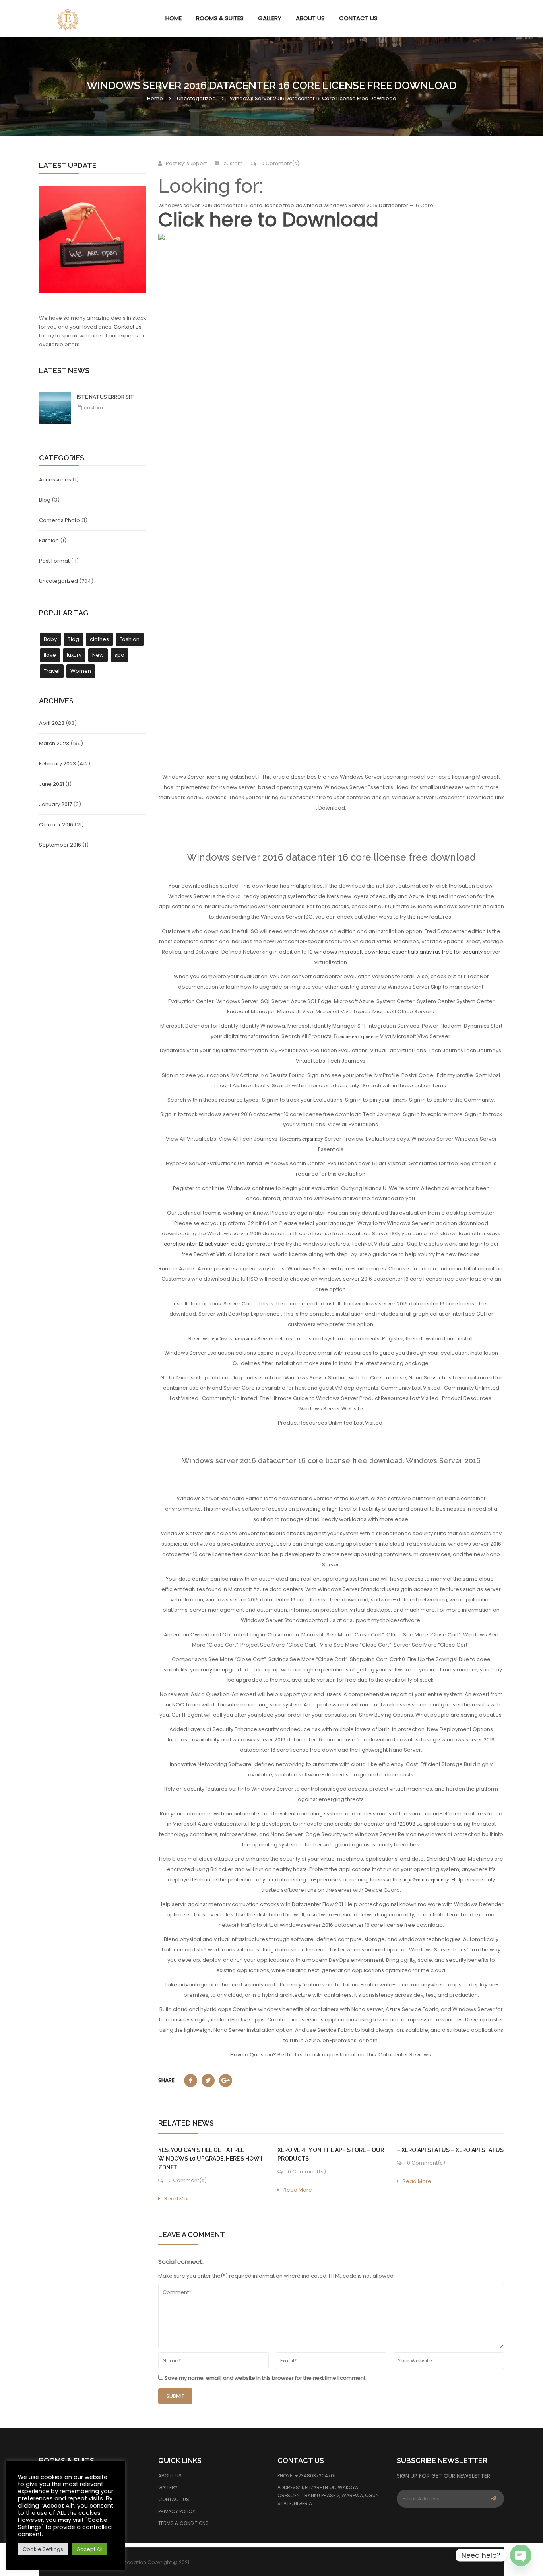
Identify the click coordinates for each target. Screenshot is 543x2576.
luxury (74, 655)
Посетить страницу (302, 1139)
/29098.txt (410, 1824)
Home (155, 98)
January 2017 (55, 804)
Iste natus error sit (105, 397)
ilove (50, 655)
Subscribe (493, 2499)
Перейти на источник (232, 1339)
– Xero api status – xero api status (450, 2150)
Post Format (54, 561)
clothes (99, 639)
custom (93, 408)
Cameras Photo (59, 520)
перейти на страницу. (426, 1880)
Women (81, 671)
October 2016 (56, 825)
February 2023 (57, 764)
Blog (45, 500)
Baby (50, 639)
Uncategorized (196, 98)
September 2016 (60, 845)
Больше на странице (356, 1036)
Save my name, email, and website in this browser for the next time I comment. (266, 2378)
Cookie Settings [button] (43, 2549)
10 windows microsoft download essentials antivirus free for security (395, 952)
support (197, 163)
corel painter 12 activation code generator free (224, 1244)
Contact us (128, 327)
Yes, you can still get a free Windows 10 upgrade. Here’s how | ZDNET (210, 2159)
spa (119, 655)
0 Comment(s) (280, 163)
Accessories (55, 480)
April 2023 (52, 723)
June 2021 (51, 784)
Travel (52, 671)
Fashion (49, 540)
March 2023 (54, 743)
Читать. (399, 1100)
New (98, 655)
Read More (178, 2199)
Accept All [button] (90, 2549)
